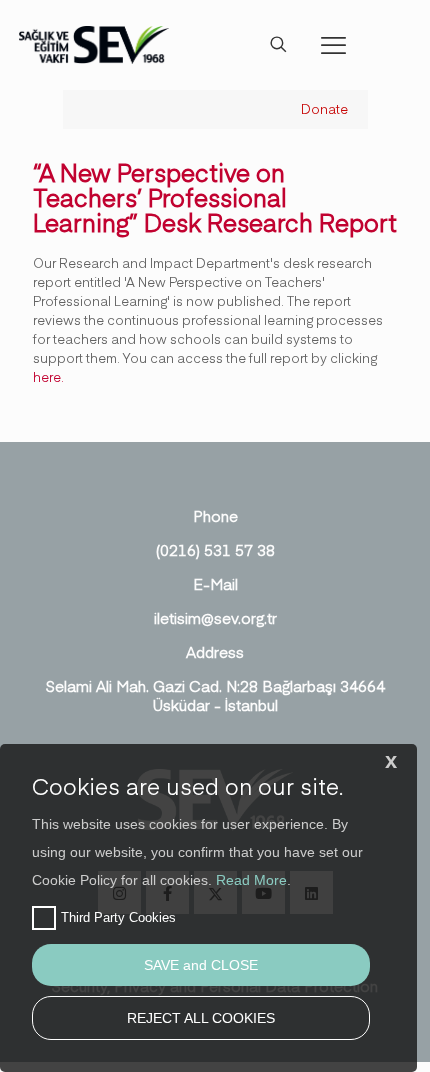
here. (48, 377)
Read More (251, 880)
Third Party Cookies (118, 917)
